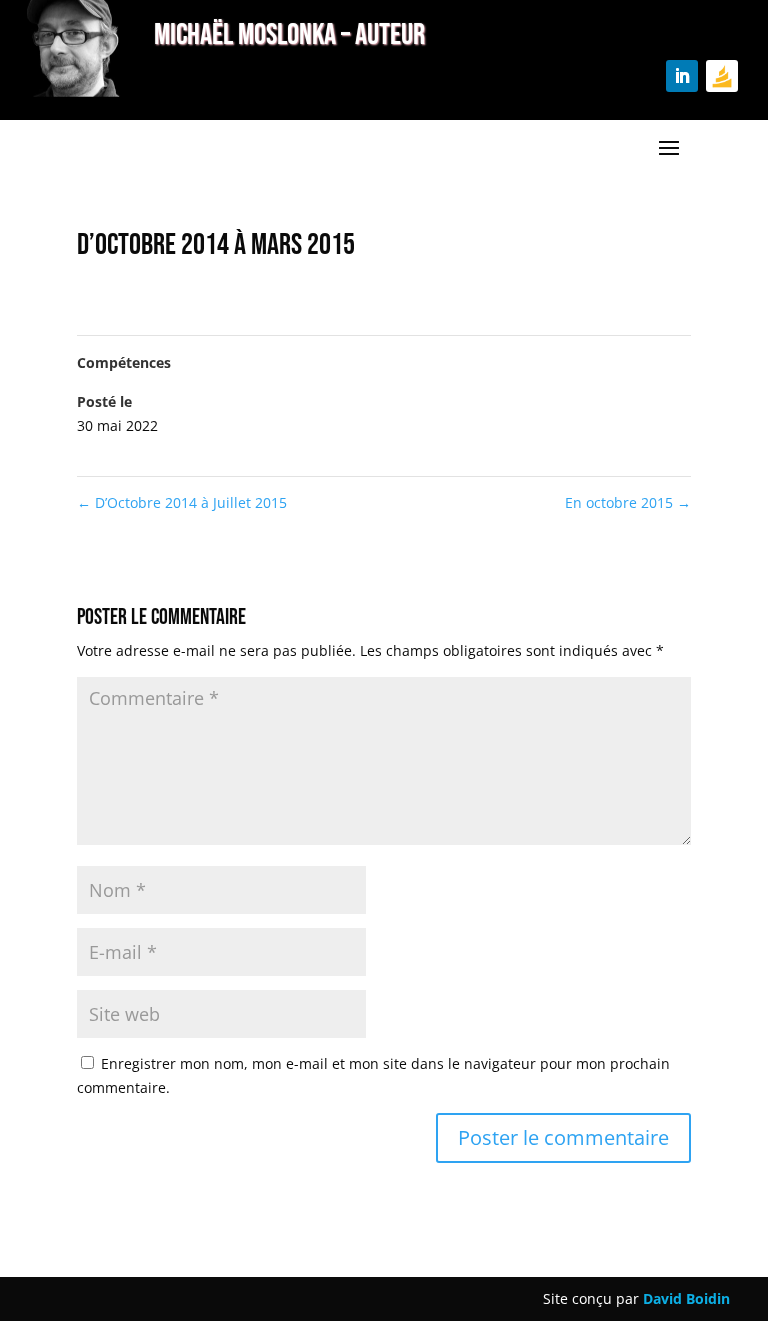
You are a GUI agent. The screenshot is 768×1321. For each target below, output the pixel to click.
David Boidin (686, 1298)
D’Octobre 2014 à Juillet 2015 (182, 502)
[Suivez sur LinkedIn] (682, 76)
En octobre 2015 (628, 502)
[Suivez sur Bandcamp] (722, 76)
